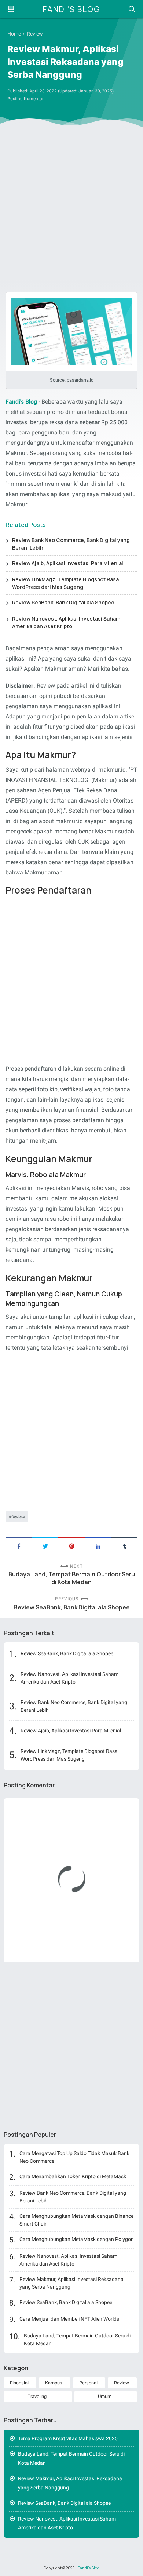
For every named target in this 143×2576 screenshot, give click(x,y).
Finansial (19, 2383)
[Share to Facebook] (19, 1546)
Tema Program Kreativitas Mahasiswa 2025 (68, 2438)
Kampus (54, 2383)
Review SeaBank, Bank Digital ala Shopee (63, 602)
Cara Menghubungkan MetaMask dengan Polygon (77, 2239)
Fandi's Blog (71, 9)
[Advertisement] (71, 208)
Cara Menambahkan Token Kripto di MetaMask (73, 2176)
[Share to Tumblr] (124, 1546)
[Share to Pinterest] (71, 1546)
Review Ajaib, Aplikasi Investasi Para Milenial (68, 563)
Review (18, 1517)
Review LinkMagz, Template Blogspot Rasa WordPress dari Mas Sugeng (65, 583)
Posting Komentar (25, 99)
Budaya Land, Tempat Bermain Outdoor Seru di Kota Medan (72, 1578)
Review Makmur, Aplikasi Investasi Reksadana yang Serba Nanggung (70, 2483)
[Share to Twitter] (45, 1546)
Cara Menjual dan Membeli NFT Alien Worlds (69, 2319)
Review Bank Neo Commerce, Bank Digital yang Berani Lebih (71, 544)
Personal (88, 2383)
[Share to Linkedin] (98, 1546)
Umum (105, 2396)
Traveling (37, 2396)
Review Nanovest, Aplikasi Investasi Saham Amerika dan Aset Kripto (66, 622)
